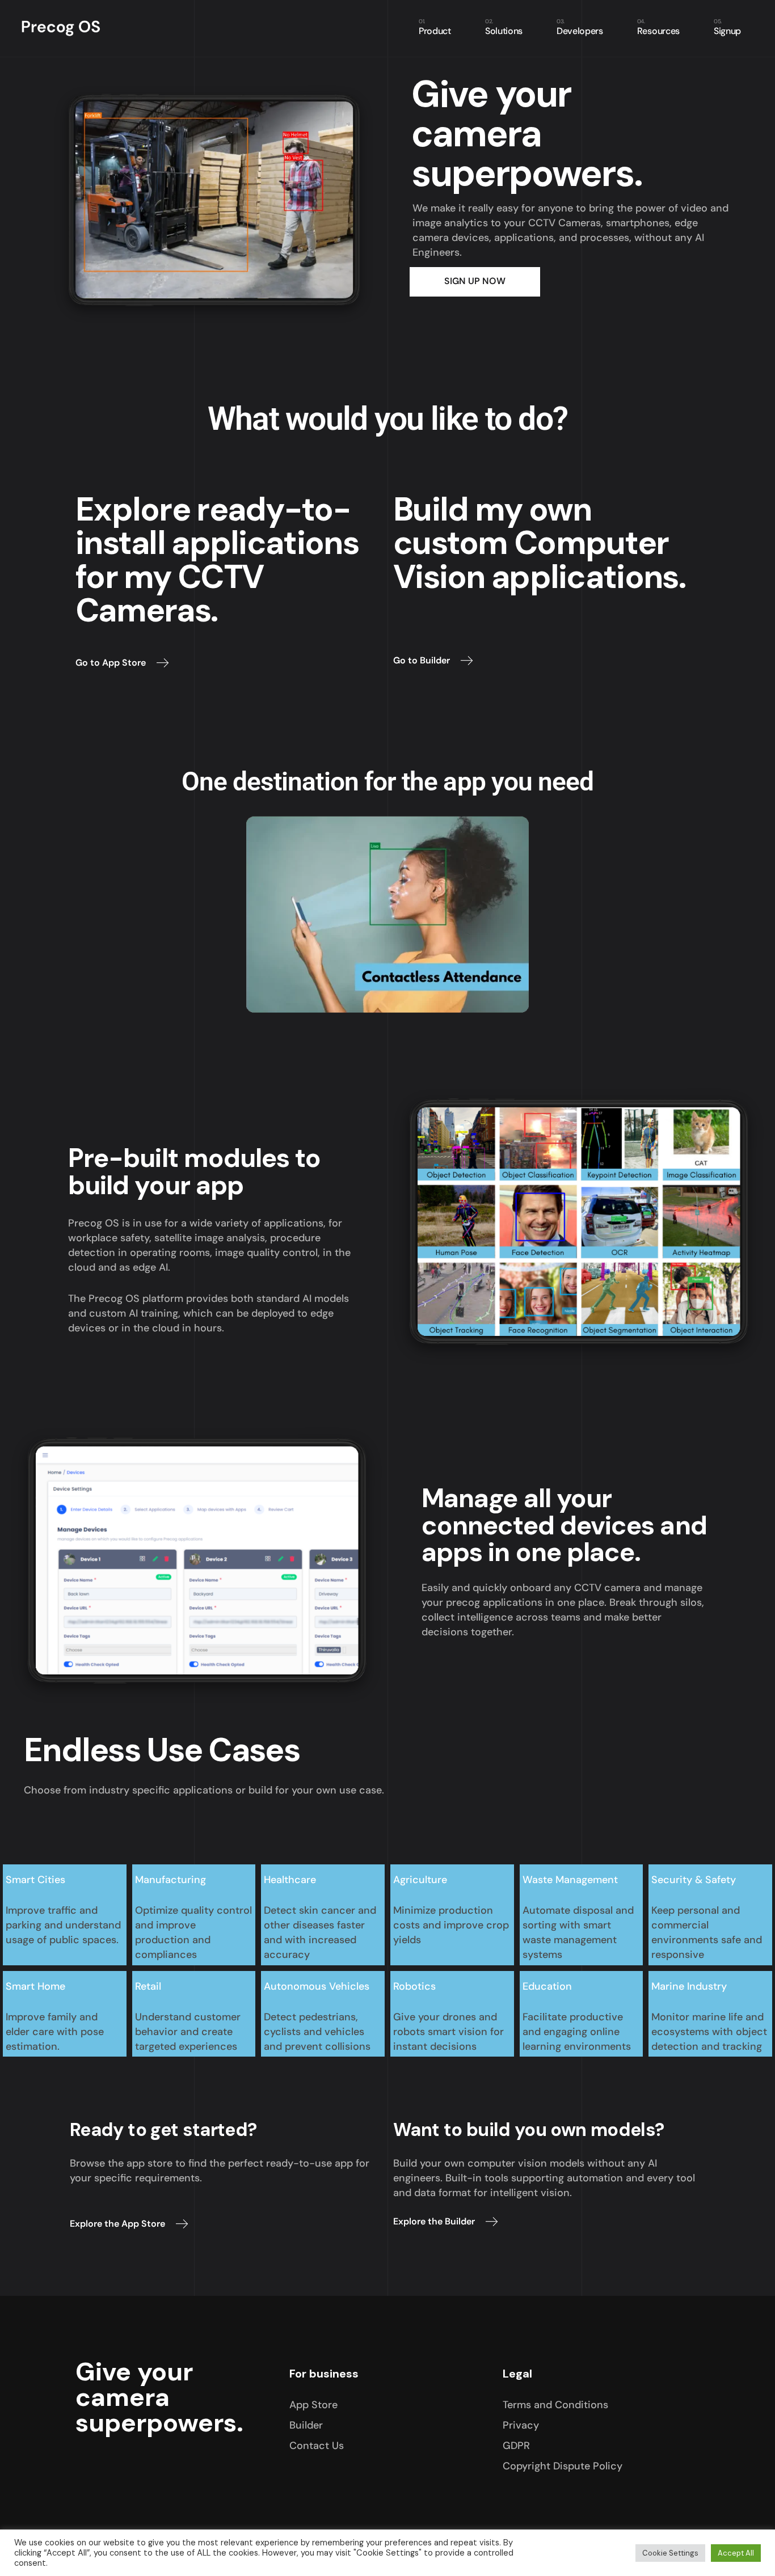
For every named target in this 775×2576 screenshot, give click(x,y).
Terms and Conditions (555, 2405)
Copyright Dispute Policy (563, 2466)
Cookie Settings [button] (670, 2553)
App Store (313, 2405)
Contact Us (317, 2446)
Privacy (521, 2425)
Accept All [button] (736, 2553)
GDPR (516, 2446)
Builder (306, 2425)
